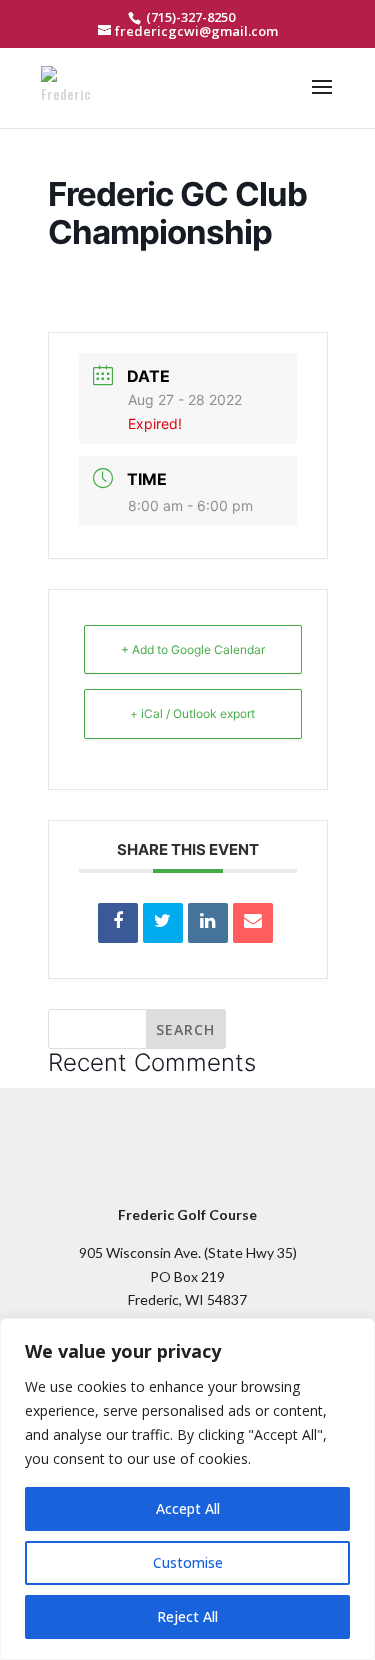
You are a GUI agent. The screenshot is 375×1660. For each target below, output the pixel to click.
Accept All (188, 1508)
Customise (188, 1562)
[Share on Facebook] (118, 923)
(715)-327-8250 (189, 17)
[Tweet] (163, 923)
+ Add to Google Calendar (193, 649)
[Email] (253, 923)
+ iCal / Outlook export (192, 713)
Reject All (187, 1616)
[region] (187, 1489)
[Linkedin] (208, 923)
